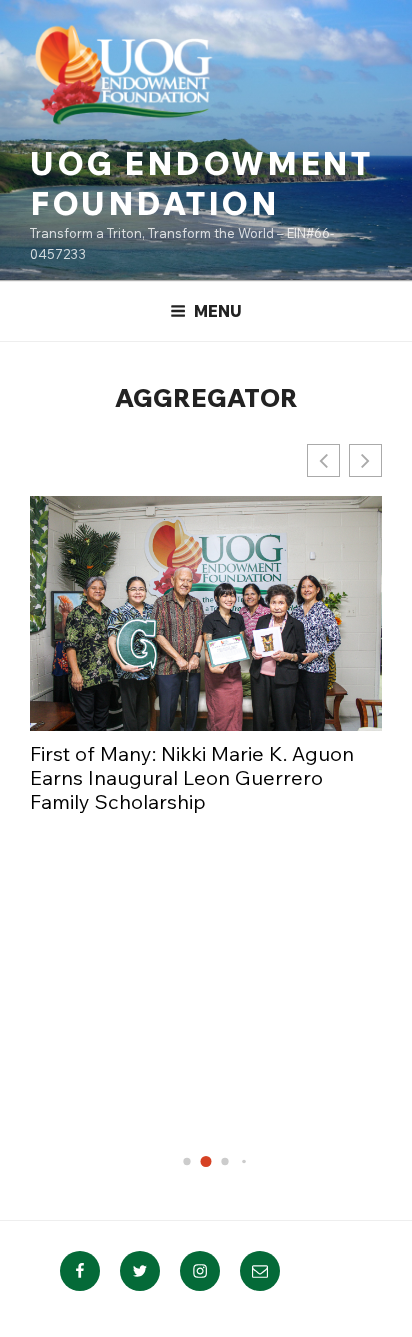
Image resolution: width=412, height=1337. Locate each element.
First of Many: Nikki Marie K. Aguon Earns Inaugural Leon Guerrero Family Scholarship (192, 778)
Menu (218, 311)
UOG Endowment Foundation (201, 183)
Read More (78, 875)
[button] (365, 460)
